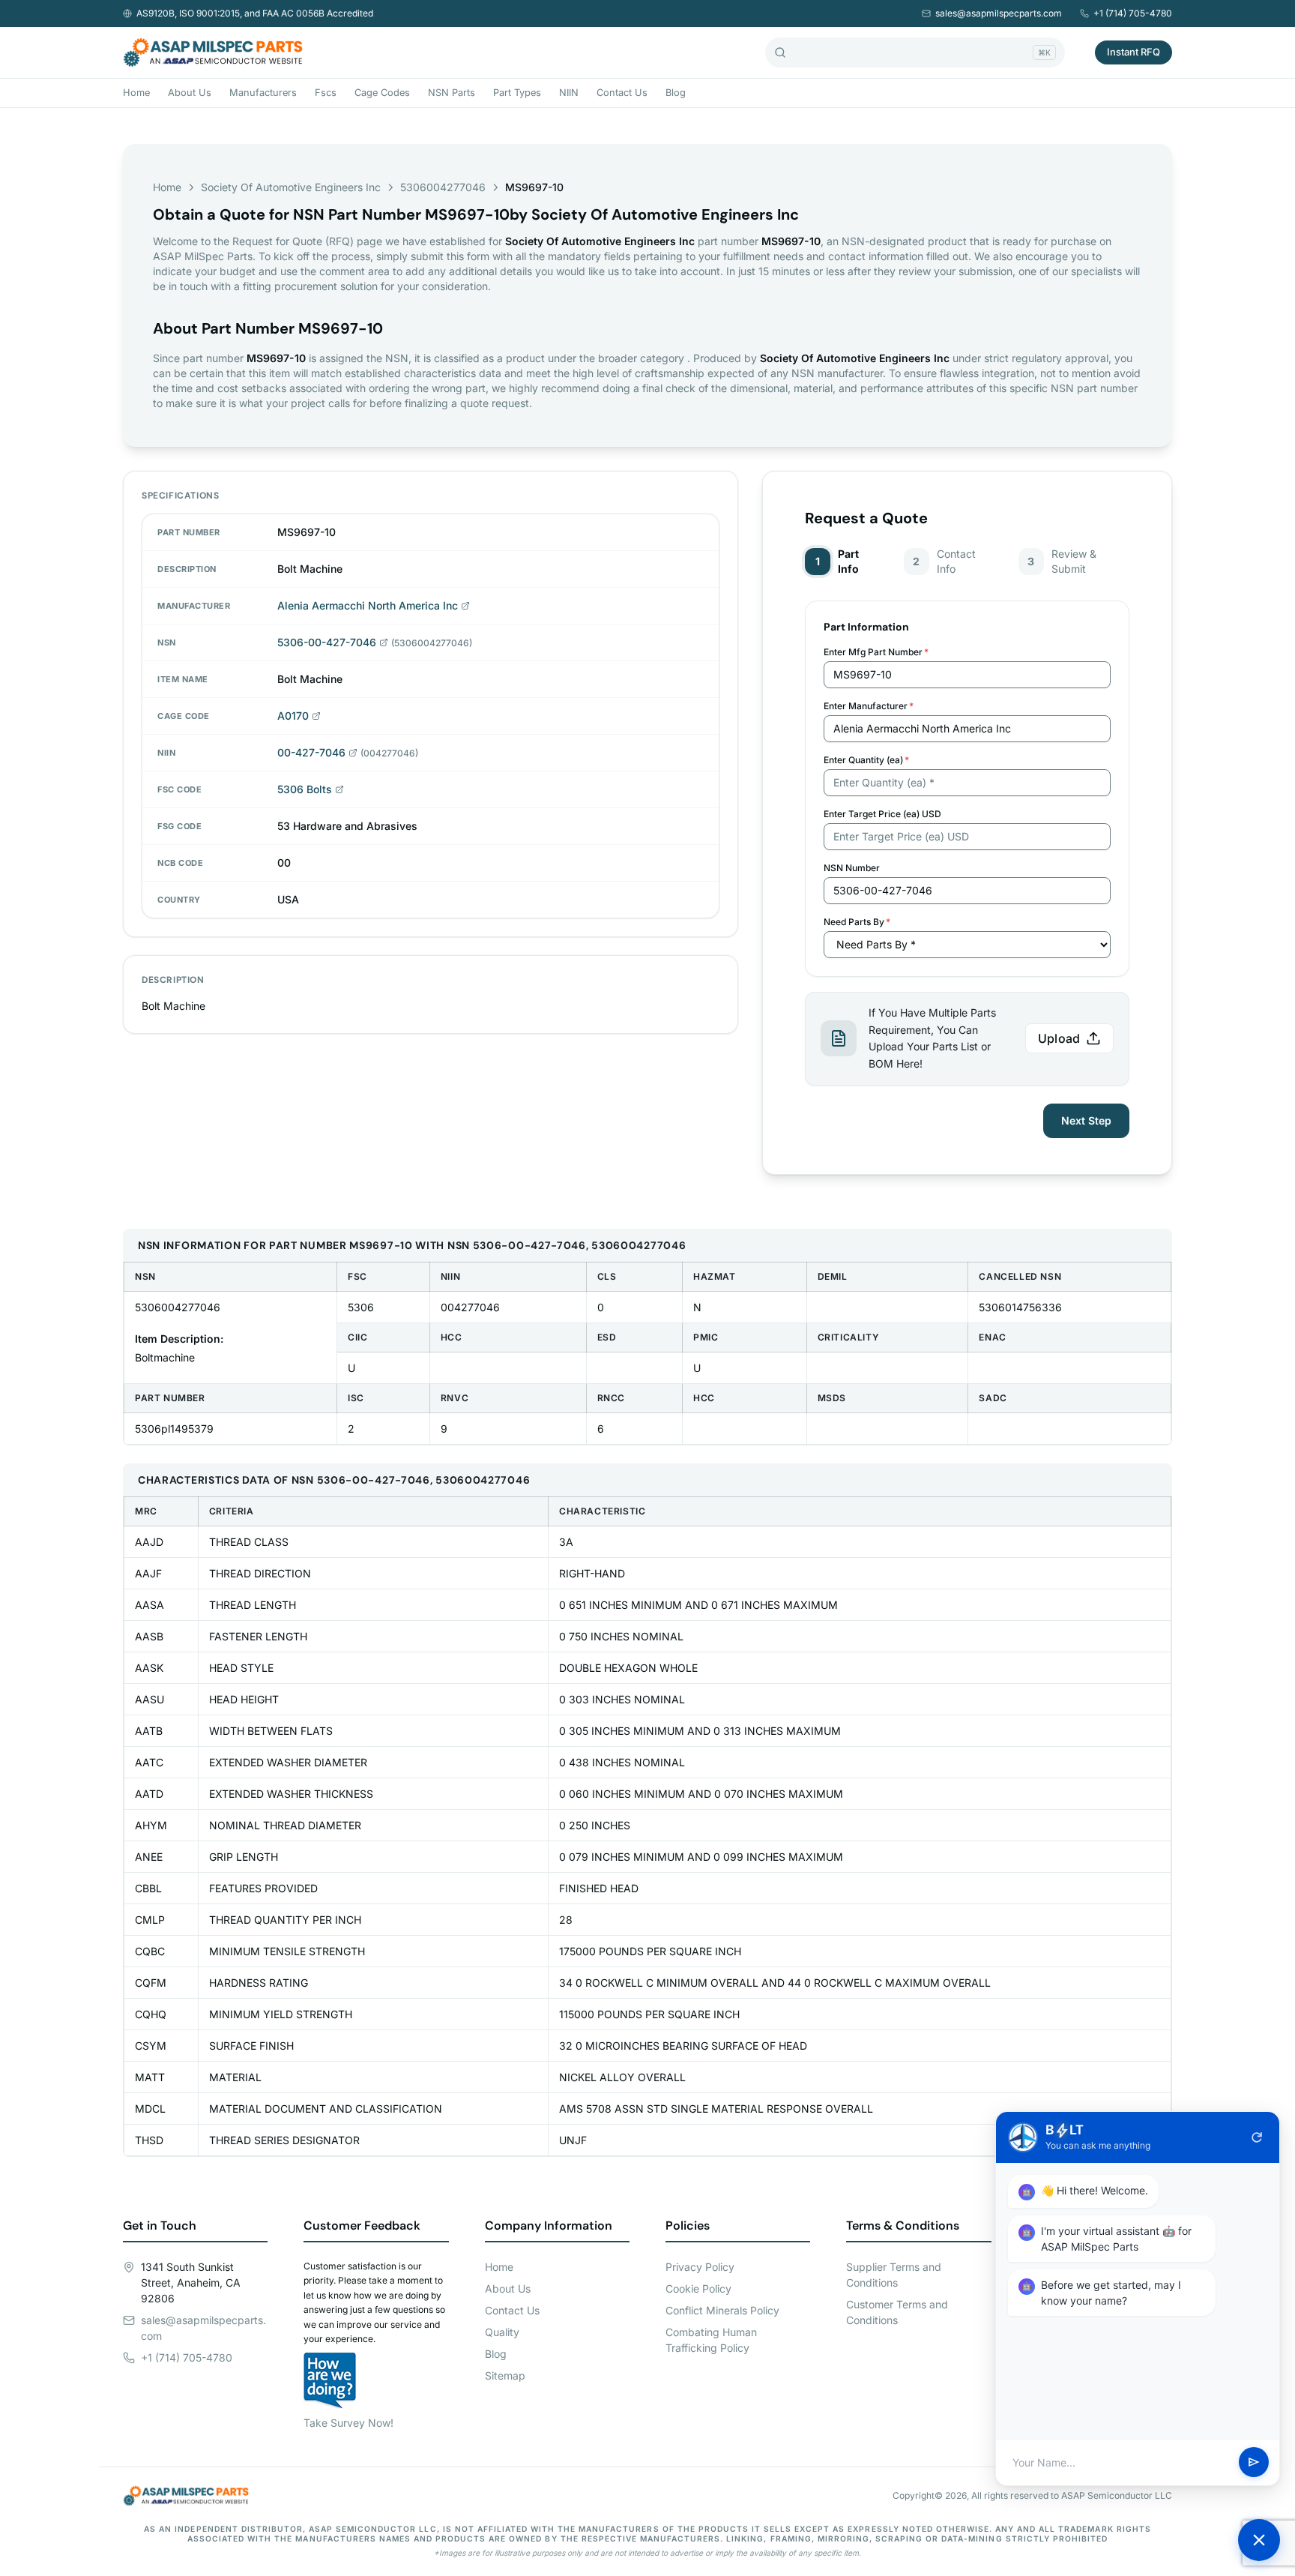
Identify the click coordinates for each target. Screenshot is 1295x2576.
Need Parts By (857, 922)
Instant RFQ (1133, 52)
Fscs (326, 93)
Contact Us (622, 93)
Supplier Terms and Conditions (894, 2275)
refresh (1257, 2137)
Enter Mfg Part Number (876, 652)
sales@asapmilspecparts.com (999, 13)
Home (136, 93)
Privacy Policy (700, 2267)
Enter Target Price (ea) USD (882, 814)
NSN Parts (452, 93)
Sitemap (505, 2375)
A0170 (293, 716)
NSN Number (852, 868)
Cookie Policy (698, 2288)
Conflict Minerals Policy (722, 2310)
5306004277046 (443, 187)
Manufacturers (263, 93)
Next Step (1086, 1120)
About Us (190, 93)
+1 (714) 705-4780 (1133, 13)
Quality (502, 2332)
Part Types (517, 93)
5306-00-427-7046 (327, 642)
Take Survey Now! (348, 2423)
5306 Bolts (305, 789)
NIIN (569, 93)
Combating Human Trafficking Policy (711, 2340)
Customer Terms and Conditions (897, 2312)
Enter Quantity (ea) (866, 760)
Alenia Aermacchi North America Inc (368, 605)
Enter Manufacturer (869, 706)
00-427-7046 (311, 752)
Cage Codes (382, 93)
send (1254, 2463)
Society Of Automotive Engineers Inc (291, 187)
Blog (676, 93)
